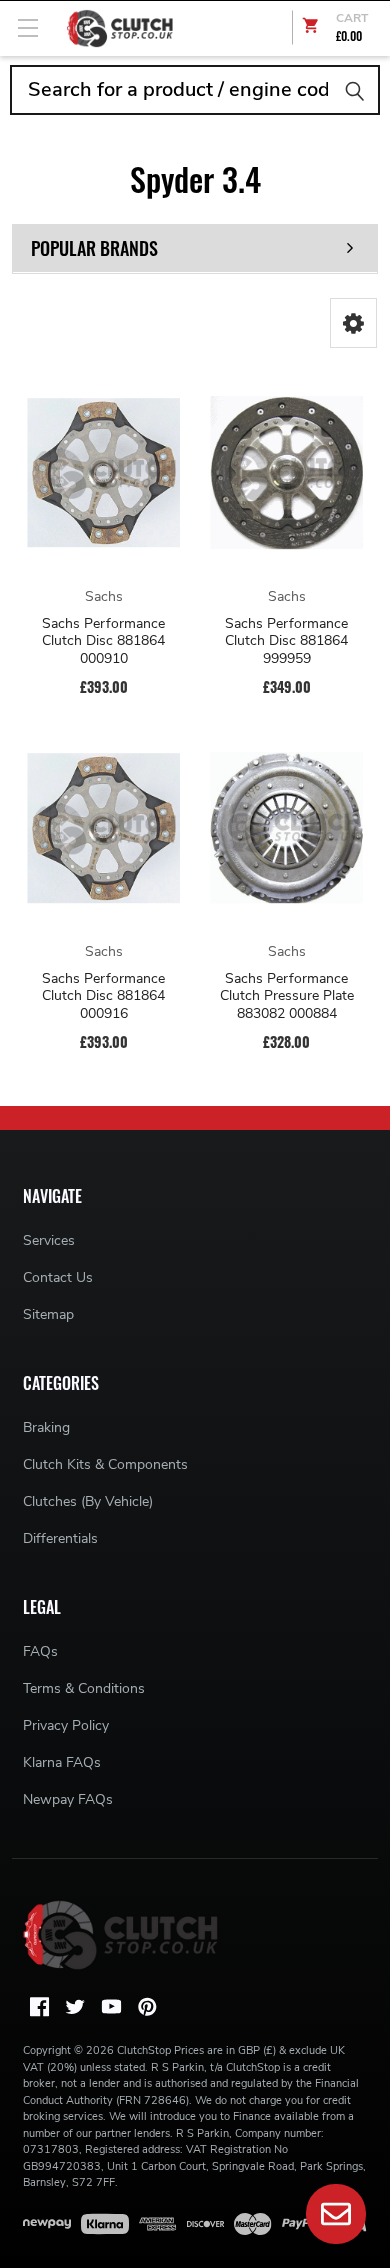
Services (49, 1240)
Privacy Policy (66, 1725)
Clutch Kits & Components (105, 1464)
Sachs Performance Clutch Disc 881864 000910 (103, 641)
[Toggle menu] (27, 27)
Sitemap (48, 1314)
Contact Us (58, 1277)
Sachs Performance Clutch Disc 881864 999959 (286, 641)
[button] (353, 323)
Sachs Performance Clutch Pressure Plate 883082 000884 (287, 996)
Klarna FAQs (62, 1762)
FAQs (40, 1651)
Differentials (60, 1538)
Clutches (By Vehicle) (88, 1501)
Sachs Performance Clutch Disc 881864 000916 (103, 996)
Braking (46, 1427)
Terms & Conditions (84, 1688)
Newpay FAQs (68, 1799)
